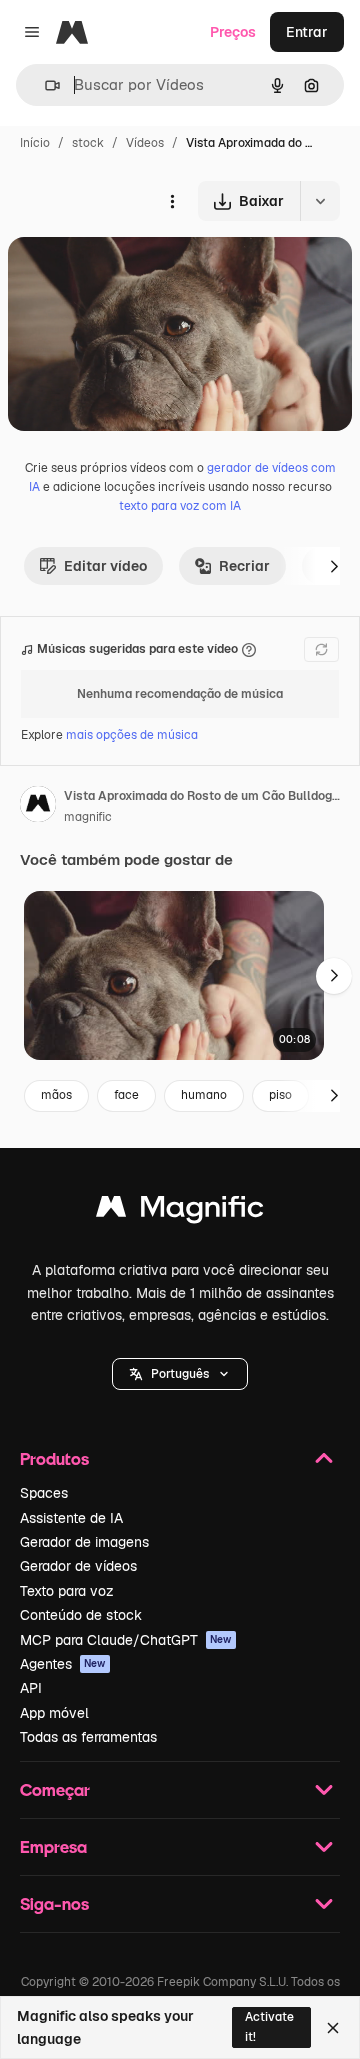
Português (180, 1374)
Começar (55, 1789)
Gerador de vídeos (78, 1566)
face (126, 1095)
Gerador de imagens (84, 1542)
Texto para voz (67, 1591)
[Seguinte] (334, 566)
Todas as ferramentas (88, 1737)
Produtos (54, 1458)
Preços (233, 32)
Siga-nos (54, 1903)
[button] (180, 1374)
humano (204, 1095)
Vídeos (145, 143)
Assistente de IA (71, 1518)
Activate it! (269, 2026)
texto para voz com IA (180, 506)
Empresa (53, 1846)
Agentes (63, 1664)
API (31, 1688)
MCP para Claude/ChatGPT (126, 1640)
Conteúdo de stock (81, 1615)
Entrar (307, 32)
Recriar (244, 566)
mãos (56, 1095)
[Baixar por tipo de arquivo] (320, 201)
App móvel (54, 1713)
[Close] (333, 2028)
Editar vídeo (105, 566)
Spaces (44, 1493)
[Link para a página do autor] (38, 807)
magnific (88, 817)
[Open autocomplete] (44, 85)
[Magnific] (180, 1211)
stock (88, 143)
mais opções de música (132, 735)
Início (35, 143)
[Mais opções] (172, 201)
